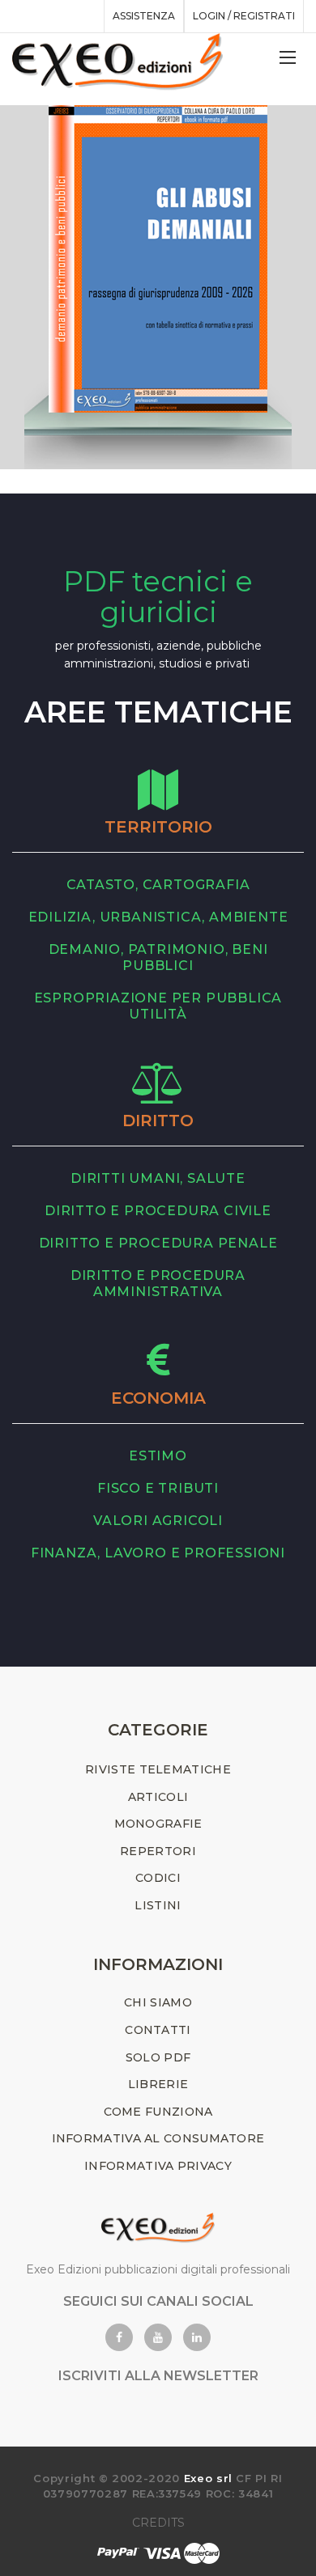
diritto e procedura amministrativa (158, 1284)
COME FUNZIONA (158, 2112)
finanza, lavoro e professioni (158, 1553)
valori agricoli (158, 1521)
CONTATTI (158, 2030)
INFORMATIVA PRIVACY (158, 2166)
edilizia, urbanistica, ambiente (158, 917)
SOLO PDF (158, 2057)
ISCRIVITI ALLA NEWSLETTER (158, 2376)
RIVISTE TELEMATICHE (158, 1769)
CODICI (158, 1878)
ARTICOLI (158, 1797)
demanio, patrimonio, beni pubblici (158, 958)
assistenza (144, 16)
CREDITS (158, 2523)
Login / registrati (244, 16)
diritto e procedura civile (158, 1211)
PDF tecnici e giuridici (158, 597)
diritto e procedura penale (158, 1243)
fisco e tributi (158, 1488)
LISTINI (158, 1905)
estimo (158, 1456)
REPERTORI (158, 1851)
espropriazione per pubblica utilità (158, 1006)
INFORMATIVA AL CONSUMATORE (158, 2138)
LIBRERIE (158, 2084)
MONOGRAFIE (158, 1824)
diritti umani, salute (158, 1178)
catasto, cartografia (158, 885)
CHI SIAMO (158, 2002)
